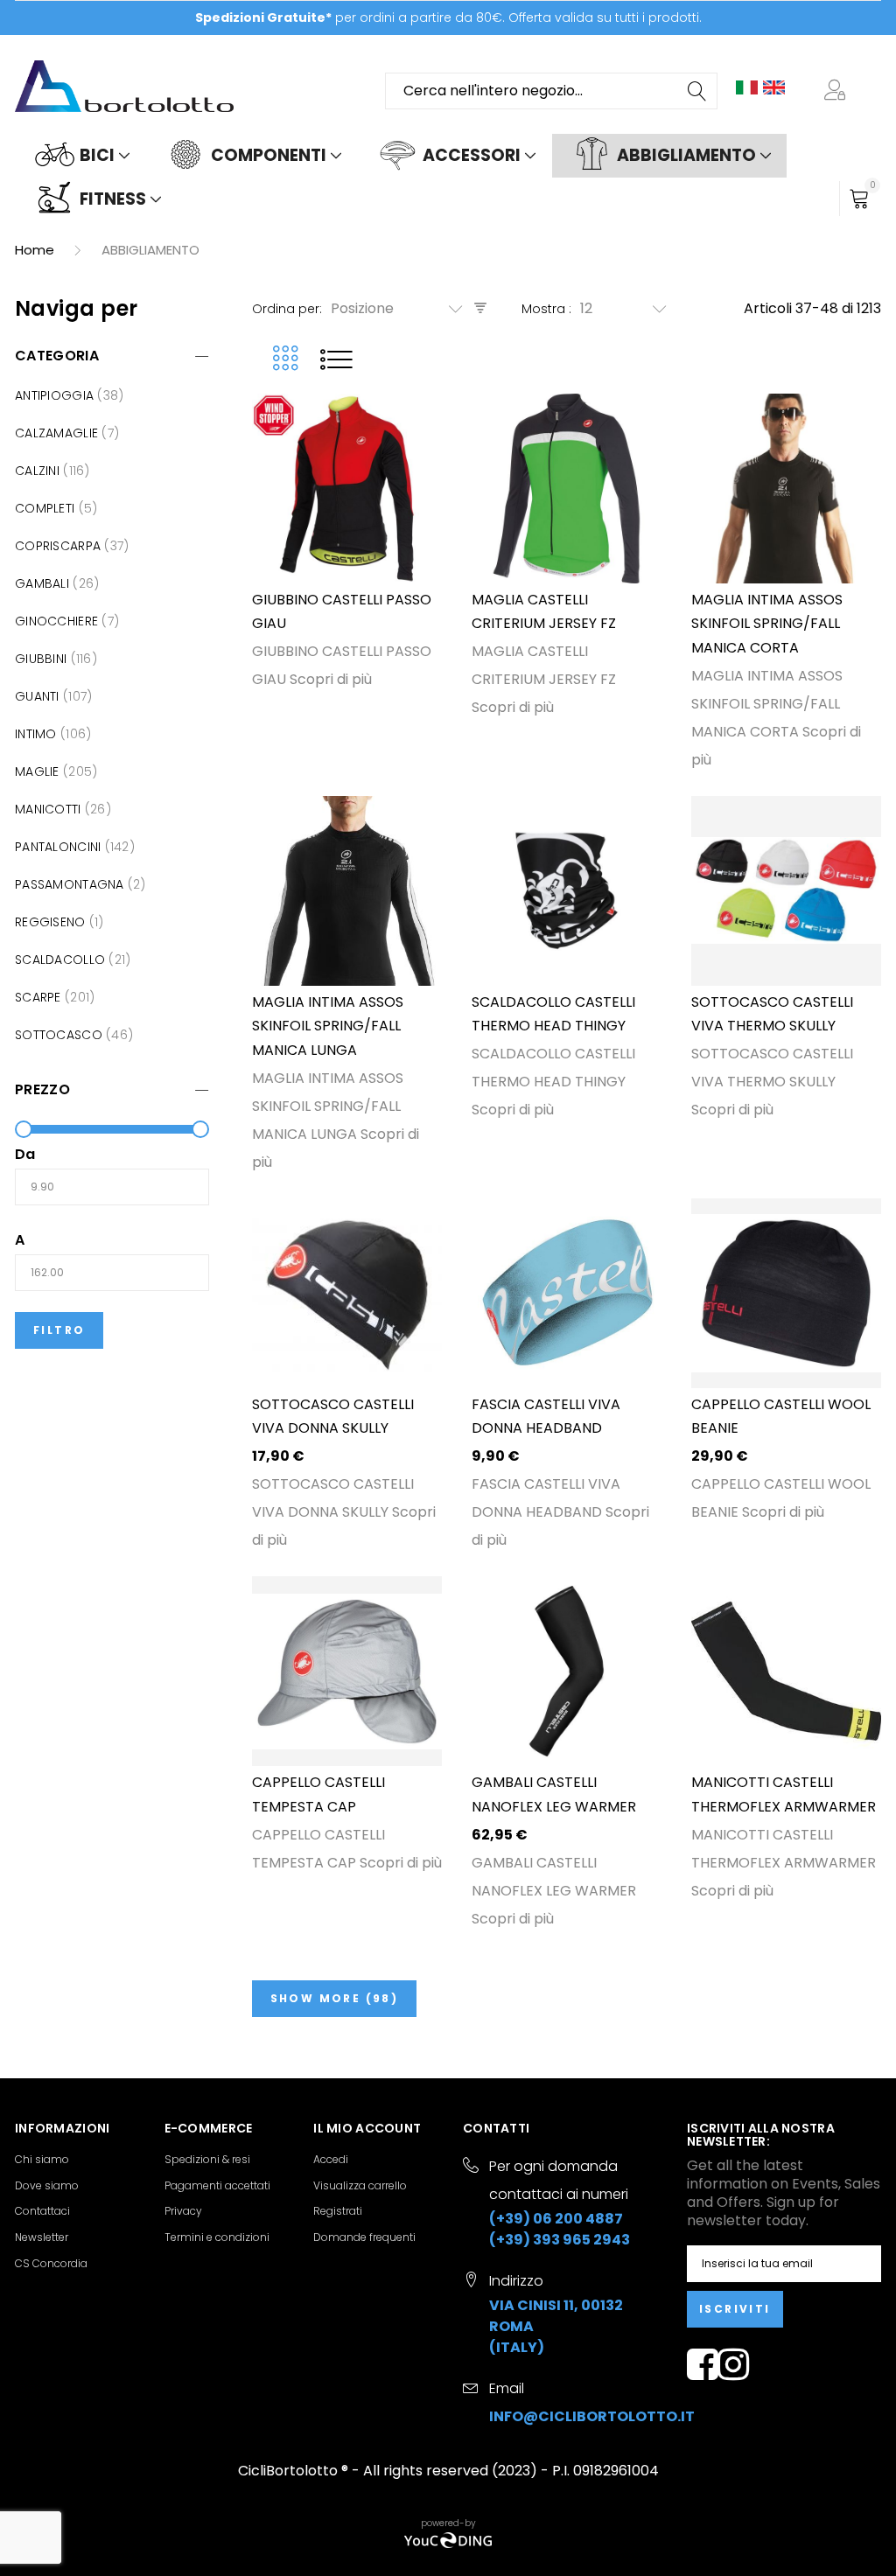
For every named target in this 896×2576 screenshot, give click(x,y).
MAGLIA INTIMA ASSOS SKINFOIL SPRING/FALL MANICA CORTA (767, 624)
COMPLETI (47, 508)
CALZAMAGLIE (58, 433)
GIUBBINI (43, 659)
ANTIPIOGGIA (56, 395)
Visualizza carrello (360, 2185)
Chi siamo (42, 2159)
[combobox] (551, 91)
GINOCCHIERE (58, 621)
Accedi (331, 2159)
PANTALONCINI (60, 847)
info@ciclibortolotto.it (592, 2416)
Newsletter (42, 2237)
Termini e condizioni (217, 2237)
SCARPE (40, 997)
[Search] (698, 91)
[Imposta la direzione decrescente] (480, 308)
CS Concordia (51, 2263)
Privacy (183, 2211)
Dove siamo (47, 2185)
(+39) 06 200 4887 (556, 2219)
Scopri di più (331, 679)
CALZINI (39, 471)
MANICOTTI (50, 809)
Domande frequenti (364, 2237)
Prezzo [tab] (42, 1089)
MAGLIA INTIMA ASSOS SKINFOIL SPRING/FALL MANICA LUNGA (328, 1026)
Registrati (338, 2211)
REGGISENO (52, 922)
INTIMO (38, 734)
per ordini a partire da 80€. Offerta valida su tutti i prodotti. (448, 17)
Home (36, 250)
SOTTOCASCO (60, 1035)
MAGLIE (39, 771)
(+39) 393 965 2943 (560, 2240)
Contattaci (42, 2211)
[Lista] (336, 359)
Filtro (59, 1330)
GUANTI (39, 696)
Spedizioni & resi (207, 2159)
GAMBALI (44, 583)
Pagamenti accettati (217, 2185)
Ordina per (286, 309)
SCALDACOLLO (62, 960)
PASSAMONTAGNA (71, 884)
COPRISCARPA (59, 546)
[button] (838, 91)
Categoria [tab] (57, 356)
